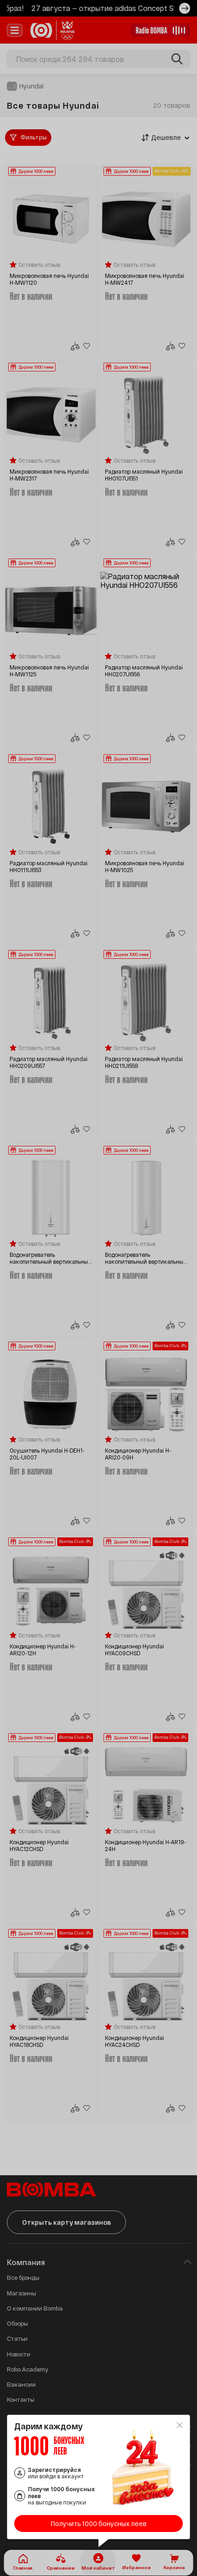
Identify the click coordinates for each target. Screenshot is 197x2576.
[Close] (180, 2425)
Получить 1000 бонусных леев (99, 2523)
